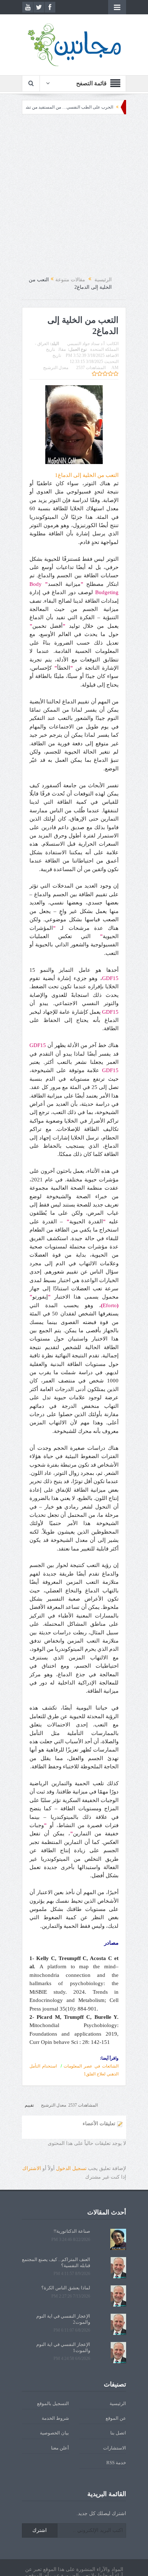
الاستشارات (115, 2448)
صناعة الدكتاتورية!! (72, 2231)
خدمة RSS (116, 2463)
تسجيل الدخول (71, 2168)
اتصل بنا (118, 2433)
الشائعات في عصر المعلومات (91, 2066)
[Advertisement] (74, 195)
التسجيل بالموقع (53, 2403)
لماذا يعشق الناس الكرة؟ (66, 2288)
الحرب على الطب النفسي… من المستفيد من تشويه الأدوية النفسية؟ (79, 107)
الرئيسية (118, 2403)
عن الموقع (116, 2418)
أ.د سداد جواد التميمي (86, 344)
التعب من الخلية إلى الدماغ (87, 475)
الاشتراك (32, 2168)
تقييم (29, 2105)
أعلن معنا (60, 2448)
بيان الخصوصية (54, 2433)
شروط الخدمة (55, 2418)
